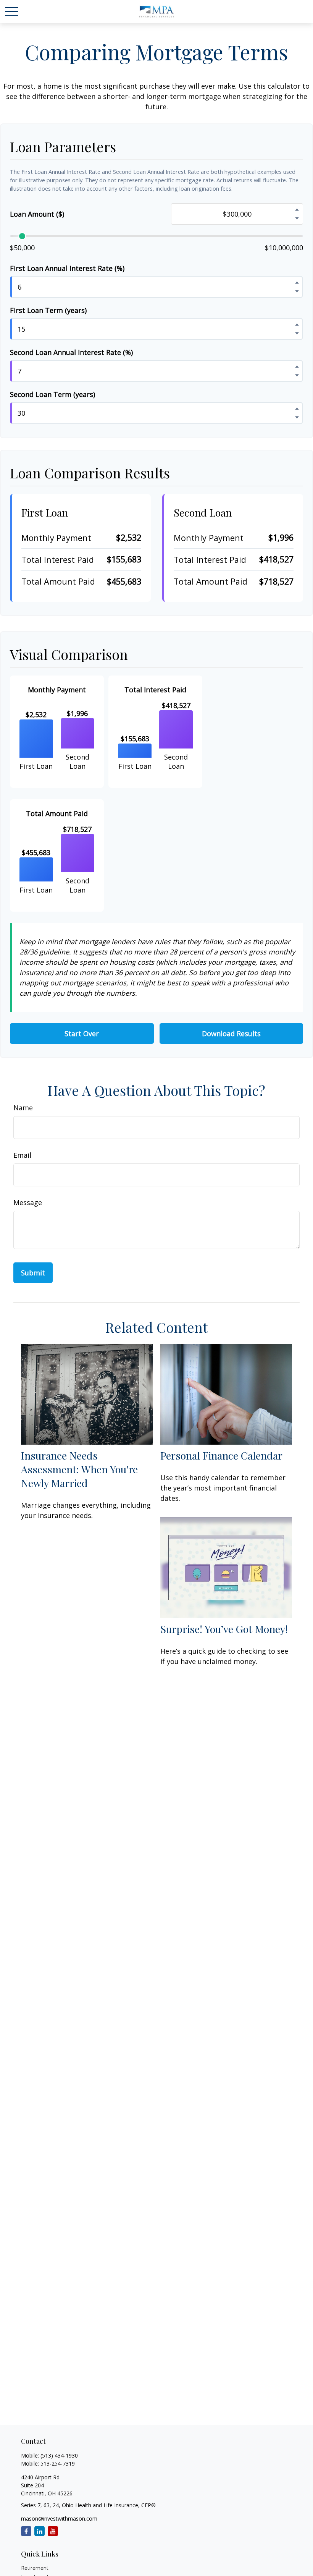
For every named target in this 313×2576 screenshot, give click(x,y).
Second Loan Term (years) (52, 394)
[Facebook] (26, 2531)
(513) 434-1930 (59, 2455)
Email (22, 1155)
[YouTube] (53, 2531)
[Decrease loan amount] (297, 218)
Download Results (231, 1034)
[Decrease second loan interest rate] (297, 375)
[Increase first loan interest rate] (297, 282)
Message (28, 1202)
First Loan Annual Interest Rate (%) (67, 268)
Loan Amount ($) (37, 214)
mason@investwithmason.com (59, 2518)
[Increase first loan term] (297, 324)
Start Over (82, 1034)
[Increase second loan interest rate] (297, 366)
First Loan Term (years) (48, 310)
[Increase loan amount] (297, 209)
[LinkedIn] (40, 2531)
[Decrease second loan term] (297, 417)
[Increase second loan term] (297, 408)
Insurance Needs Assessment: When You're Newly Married (79, 1469)
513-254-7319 (58, 2463)
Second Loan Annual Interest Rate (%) (71, 352)
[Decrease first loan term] (297, 333)
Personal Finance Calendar (221, 1455)
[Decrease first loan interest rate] (297, 291)
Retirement (35, 2568)
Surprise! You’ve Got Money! (224, 1629)
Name (23, 1108)
